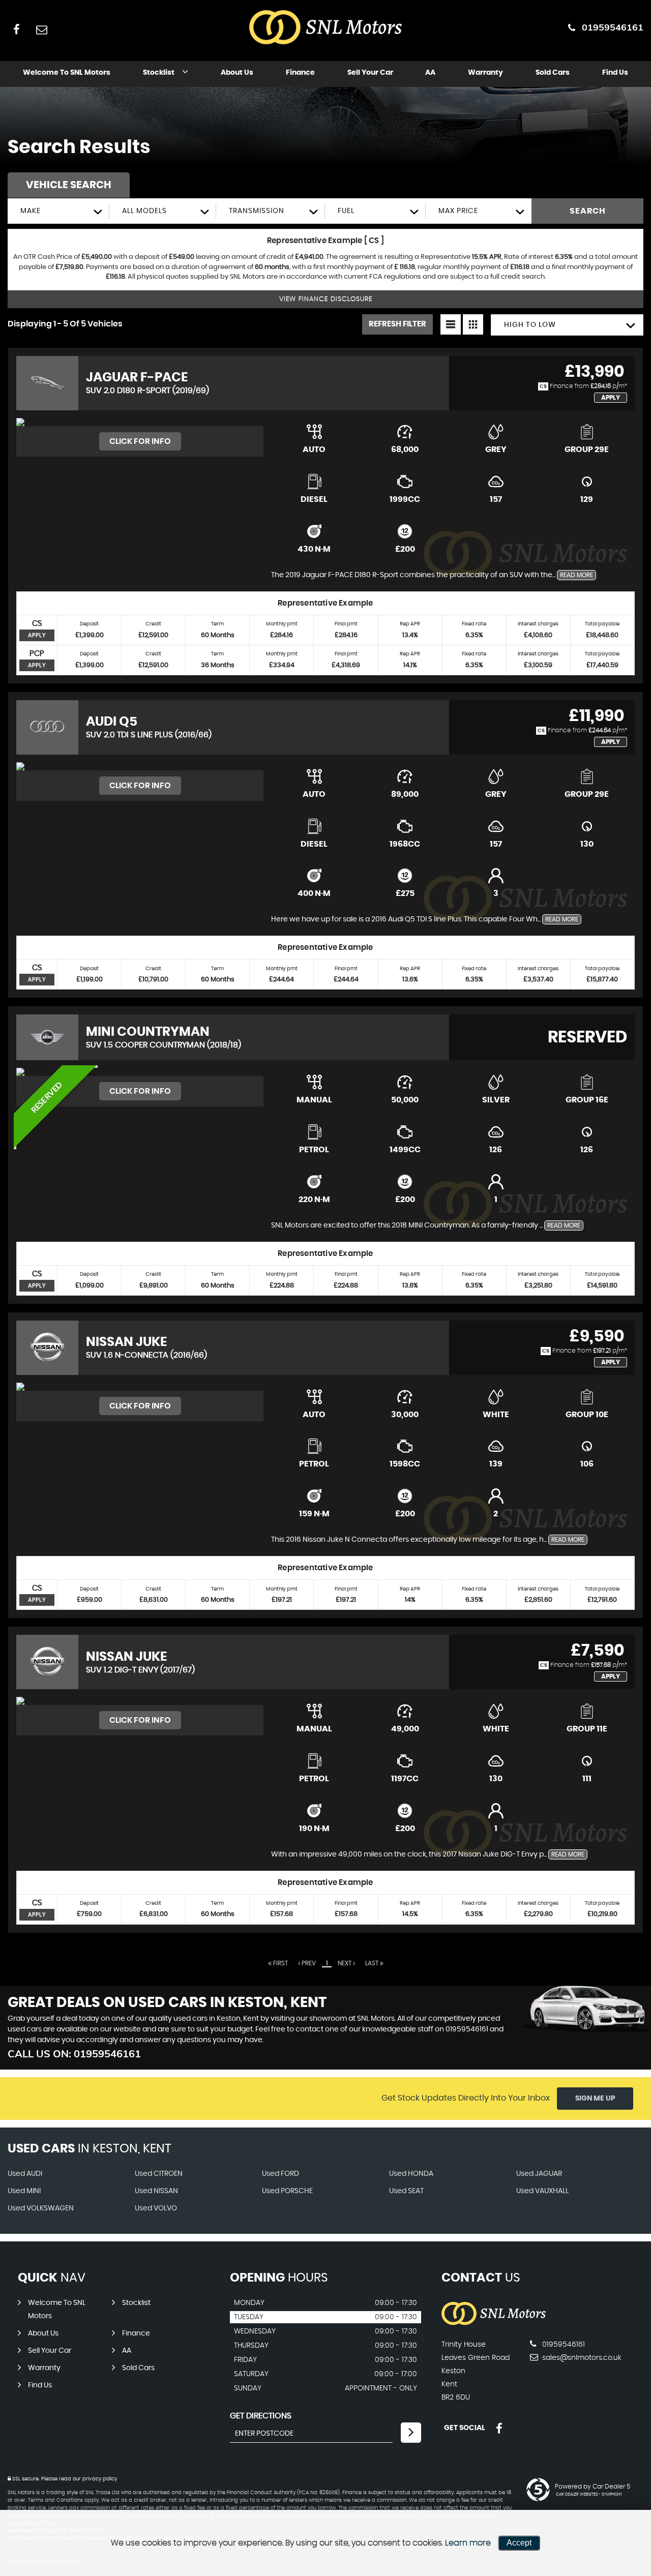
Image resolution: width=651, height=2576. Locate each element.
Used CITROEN (159, 2174)
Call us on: (74, 2054)
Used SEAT (406, 2191)
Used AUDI (25, 2174)
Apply (611, 398)
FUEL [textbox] (346, 211)
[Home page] (325, 28)
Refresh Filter (397, 324)
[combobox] (58, 211)
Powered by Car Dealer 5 (593, 2487)
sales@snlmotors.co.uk (581, 2358)
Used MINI (24, 2191)
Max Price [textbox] (458, 211)
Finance (300, 73)
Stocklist (159, 73)
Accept (519, 2543)
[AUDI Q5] (140, 766)
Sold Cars (553, 73)
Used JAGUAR (539, 2174)
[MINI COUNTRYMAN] (140, 1072)
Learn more (468, 2543)
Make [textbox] (31, 211)
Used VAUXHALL (542, 2191)
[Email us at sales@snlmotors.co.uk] (41, 29)
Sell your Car (370, 73)
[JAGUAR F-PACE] (140, 422)
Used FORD (280, 2174)
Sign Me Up (595, 2099)
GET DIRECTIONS (261, 2416)
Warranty (485, 73)
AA (430, 73)
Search (588, 211)
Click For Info (140, 441)
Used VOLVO (156, 2208)
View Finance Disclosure (326, 299)
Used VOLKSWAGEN (41, 2208)
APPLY (37, 635)
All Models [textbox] (144, 211)
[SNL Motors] (494, 2324)
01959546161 (613, 27)
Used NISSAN (156, 2191)
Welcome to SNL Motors (67, 73)
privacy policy (100, 2479)
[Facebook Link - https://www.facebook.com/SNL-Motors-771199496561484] (17, 29)
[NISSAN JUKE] (140, 1387)
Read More (576, 575)
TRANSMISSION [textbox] (257, 211)
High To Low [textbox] (530, 325)
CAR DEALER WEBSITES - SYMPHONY (589, 2495)
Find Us (615, 73)
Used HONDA (411, 2174)
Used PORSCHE (287, 2191)
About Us (237, 73)
